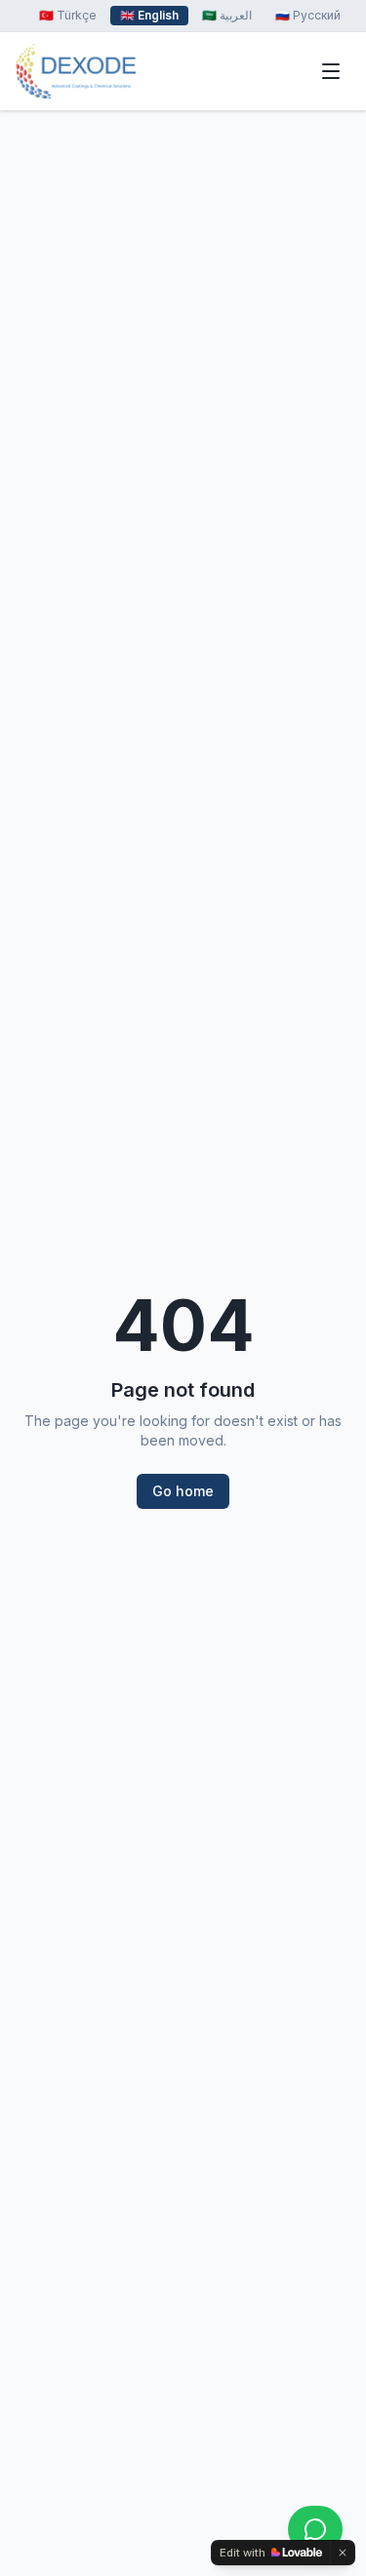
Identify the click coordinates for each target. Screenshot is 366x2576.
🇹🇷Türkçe (68, 15)
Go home (183, 1491)
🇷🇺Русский (308, 15)
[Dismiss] (343, 2553)
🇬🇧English (149, 15)
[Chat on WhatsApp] (315, 2529)
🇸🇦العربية (227, 15)
